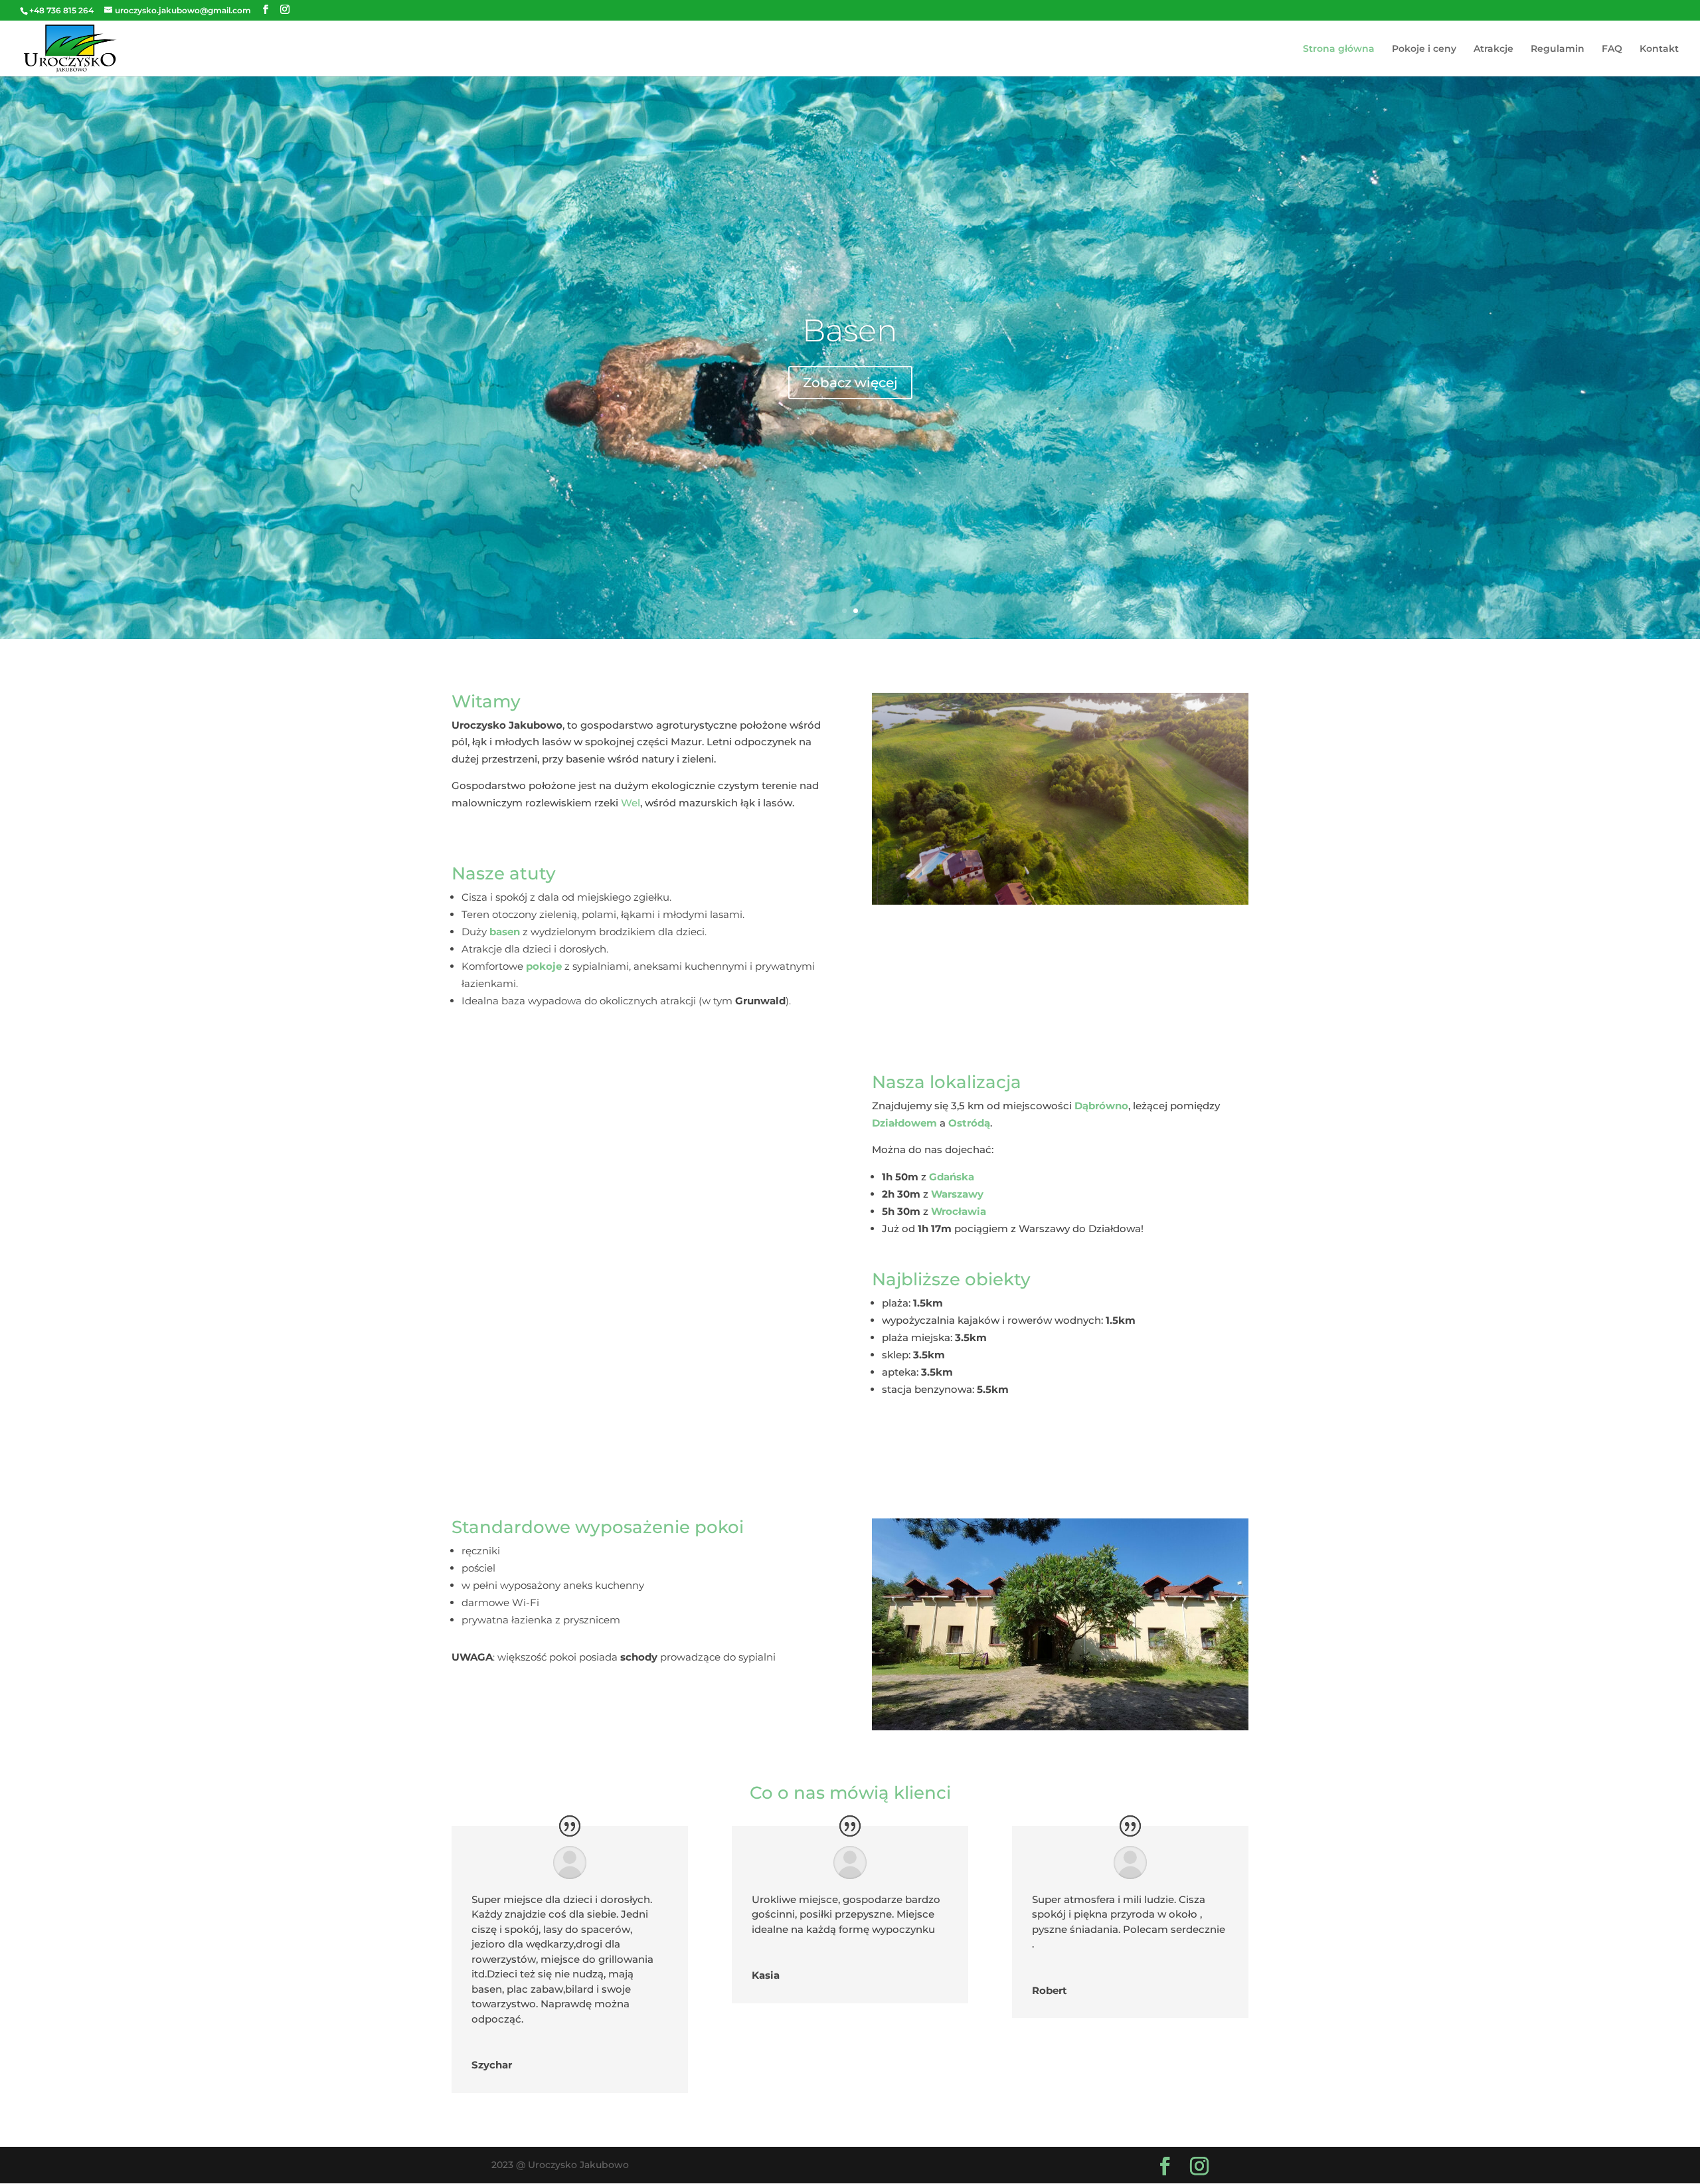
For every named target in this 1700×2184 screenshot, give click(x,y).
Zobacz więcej (850, 383)
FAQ (1612, 49)
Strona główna (1339, 49)
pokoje (544, 966)
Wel (631, 803)
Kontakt (1659, 49)
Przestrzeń (850, 330)
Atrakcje (1493, 49)
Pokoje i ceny (1424, 49)
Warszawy (957, 1194)
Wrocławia (959, 1211)
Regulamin (1558, 49)
